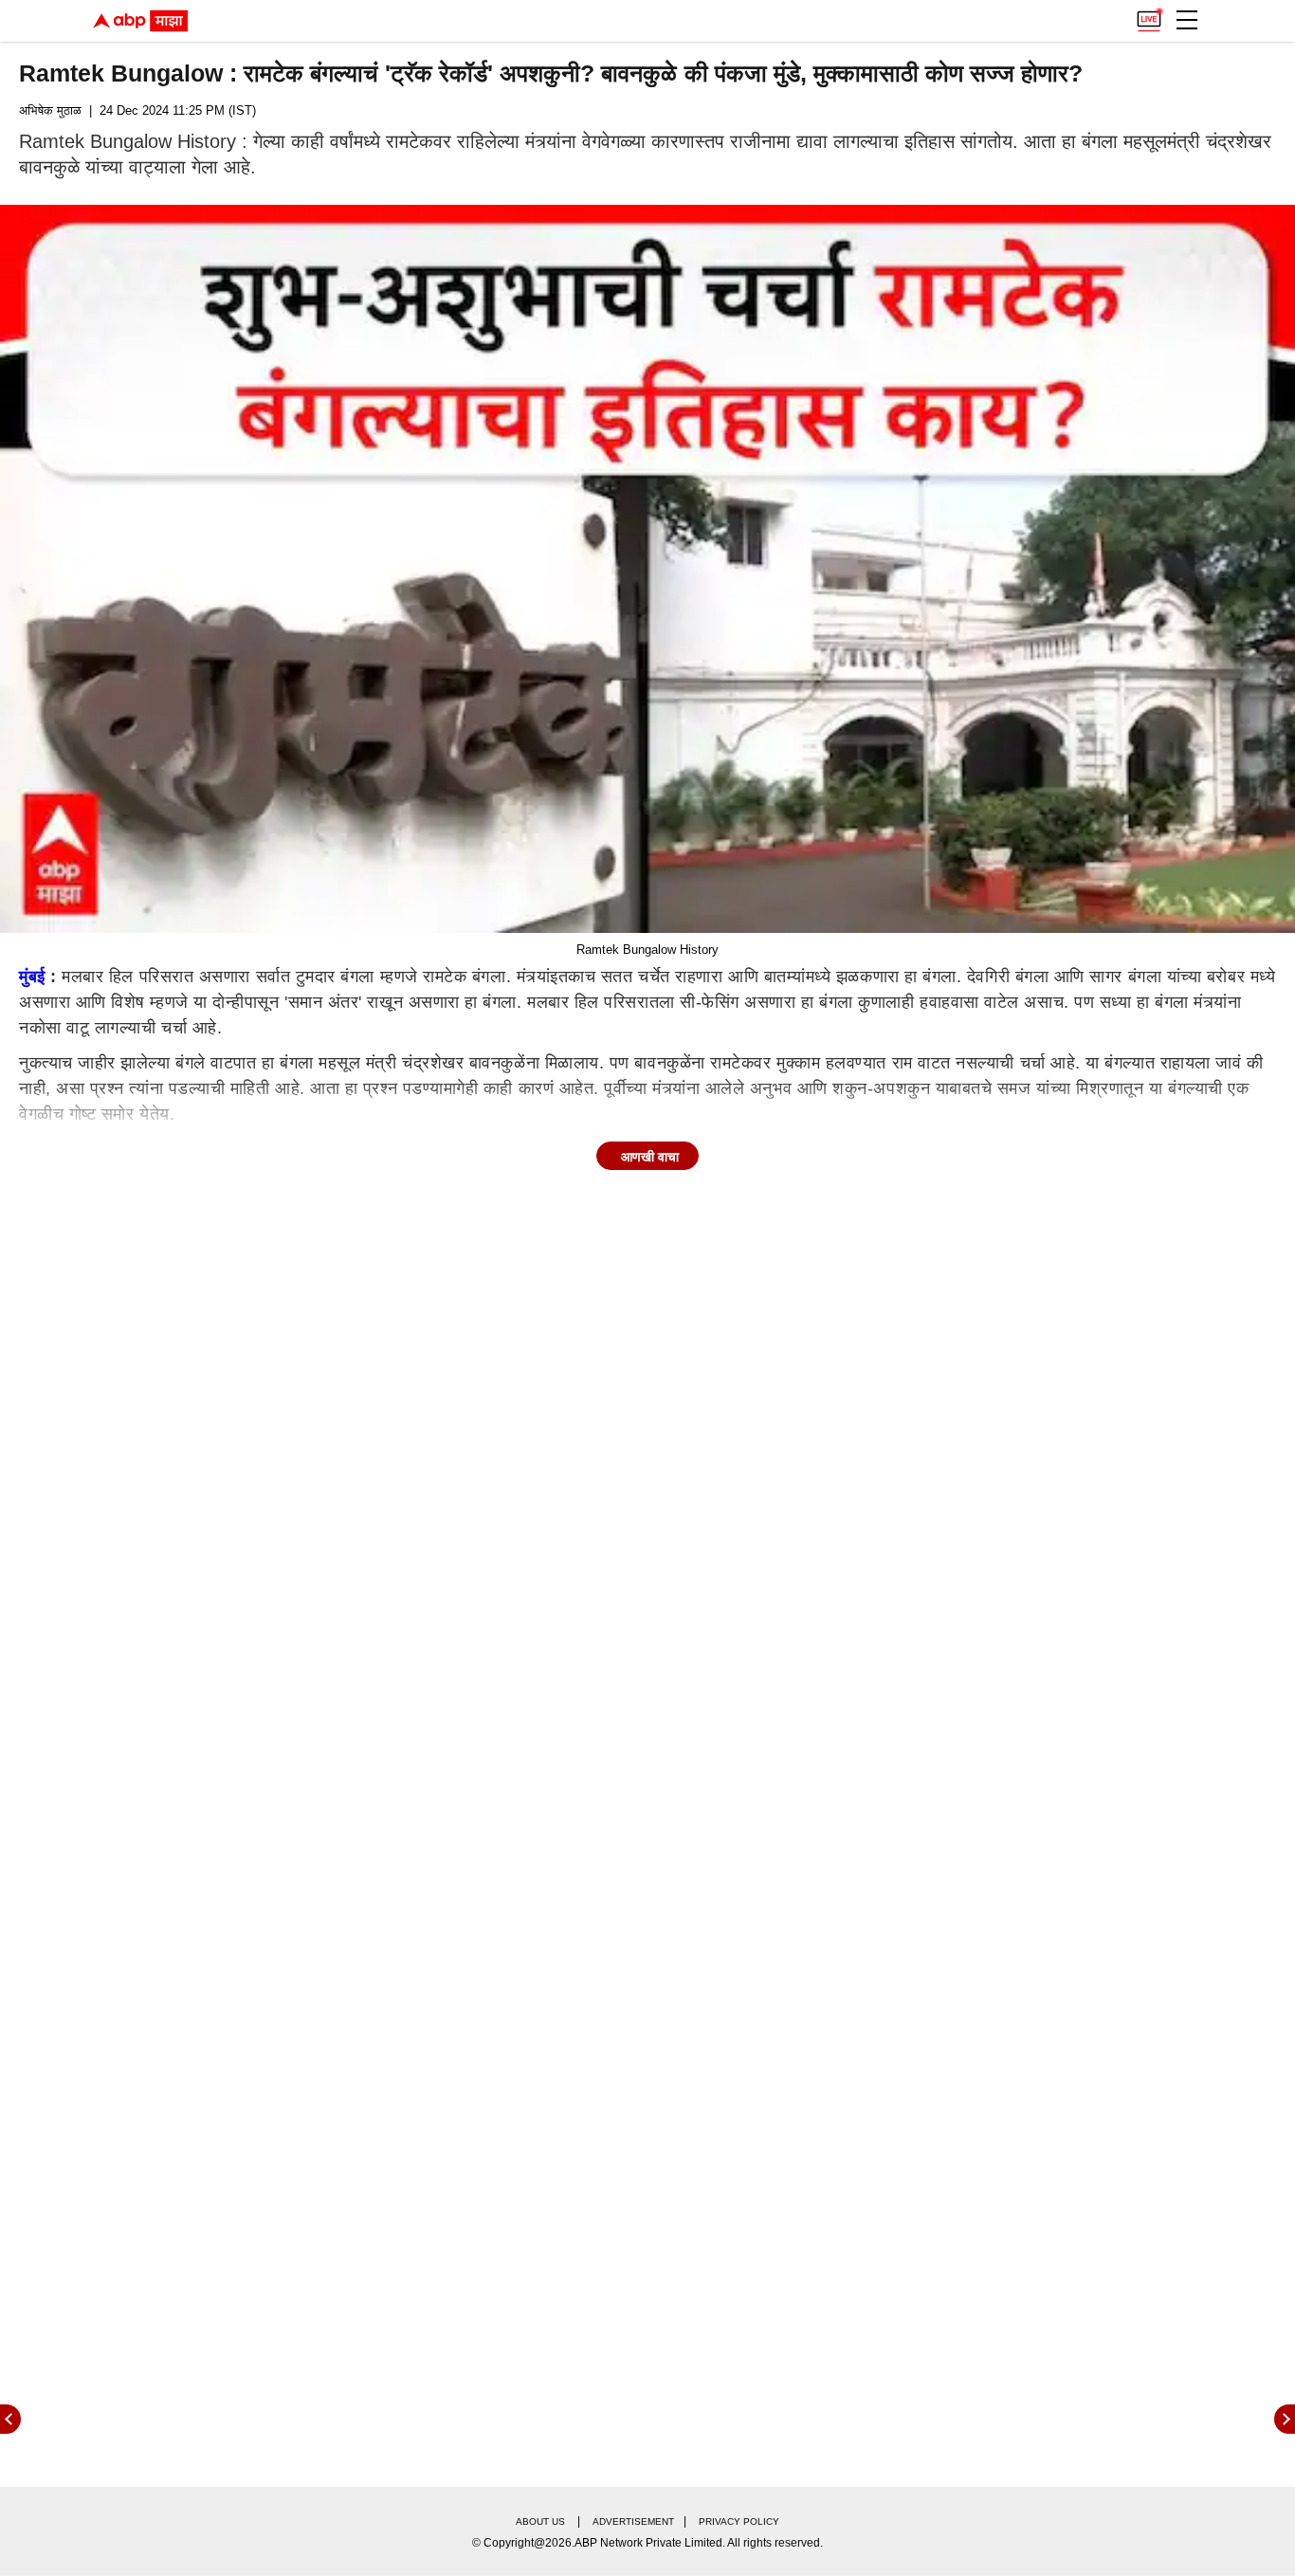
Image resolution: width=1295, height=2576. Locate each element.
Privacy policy (739, 2521)
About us (540, 2521)
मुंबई (32, 977)
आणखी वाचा (650, 1157)
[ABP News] (1285, 2419)
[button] (1187, 20)
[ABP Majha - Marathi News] (140, 21)
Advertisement (633, 2521)
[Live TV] (1149, 15)
